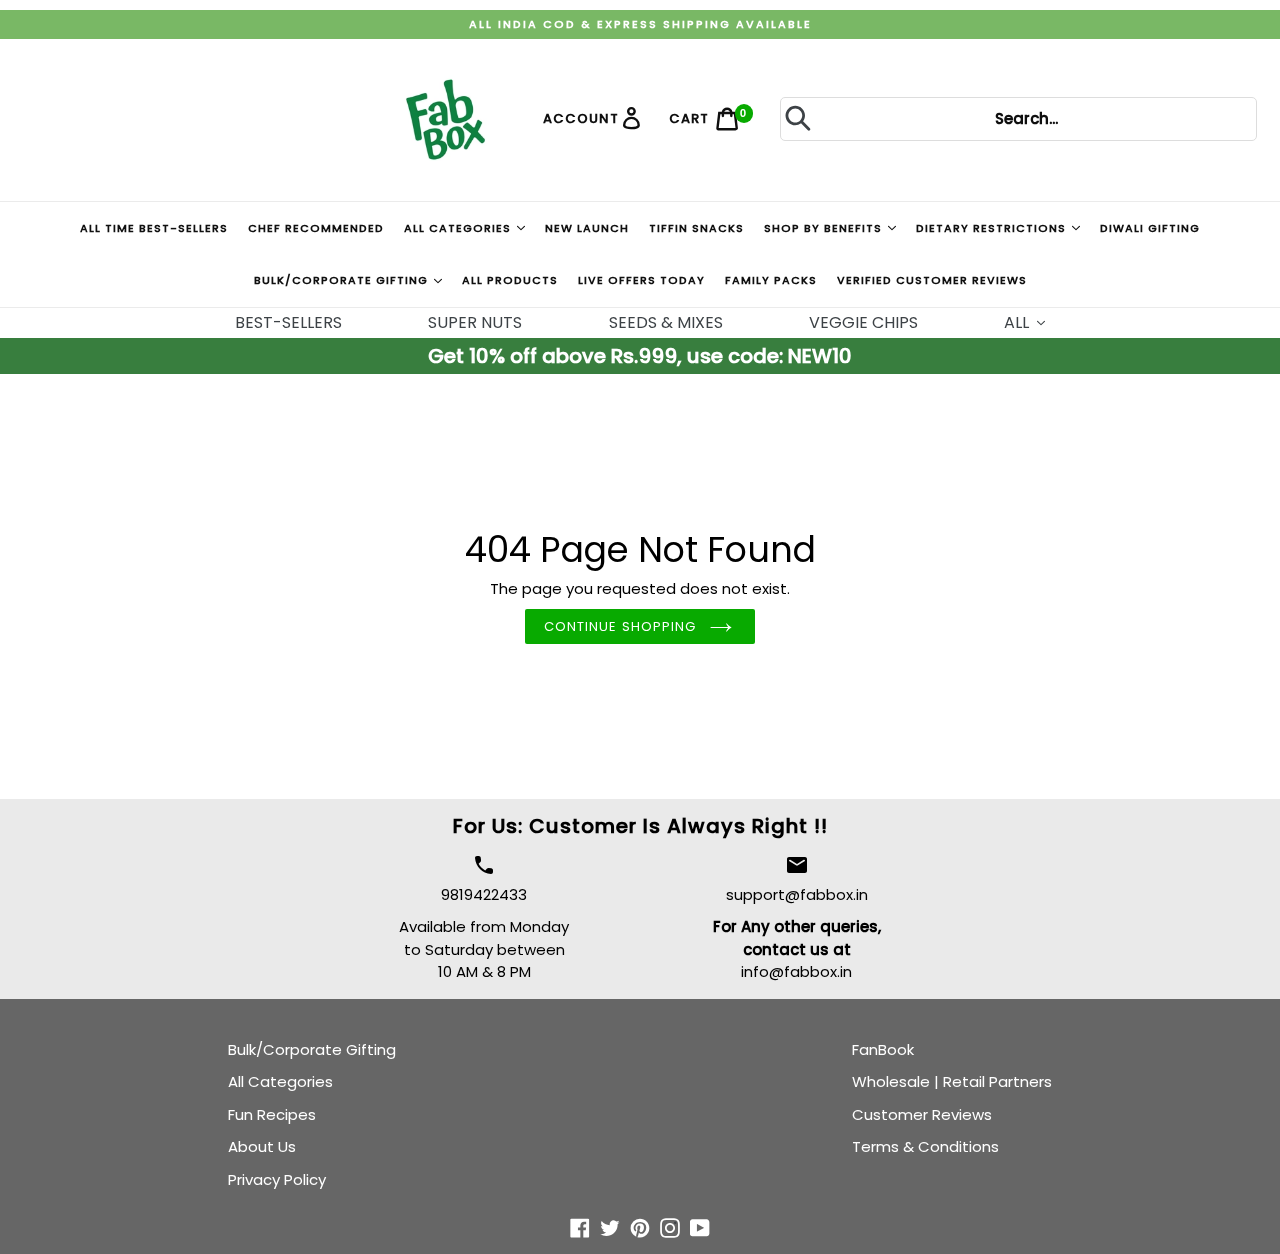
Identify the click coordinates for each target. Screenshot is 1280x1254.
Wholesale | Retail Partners (952, 1081)
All (1018, 322)
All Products (510, 280)
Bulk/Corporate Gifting (343, 280)
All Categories (459, 228)
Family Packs (771, 280)
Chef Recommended (316, 228)
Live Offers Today (641, 280)
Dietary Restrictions (993, 228)
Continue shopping (620, 626)
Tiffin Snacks (696, 228)
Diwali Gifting (1150, 228)
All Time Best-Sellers (154, 228)
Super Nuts (475, 322)
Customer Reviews (922, 1114)
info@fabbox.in (796, 971)
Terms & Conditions (925, 1146)
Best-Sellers (288, 322)
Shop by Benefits (825, 228)
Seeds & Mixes (666, 322)
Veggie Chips (863, 322)
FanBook (883, 1049)
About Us (262, 1146)
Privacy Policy (277, 1179)
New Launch (587, 228)
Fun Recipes (272, 1114)
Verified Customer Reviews (932, 280)
